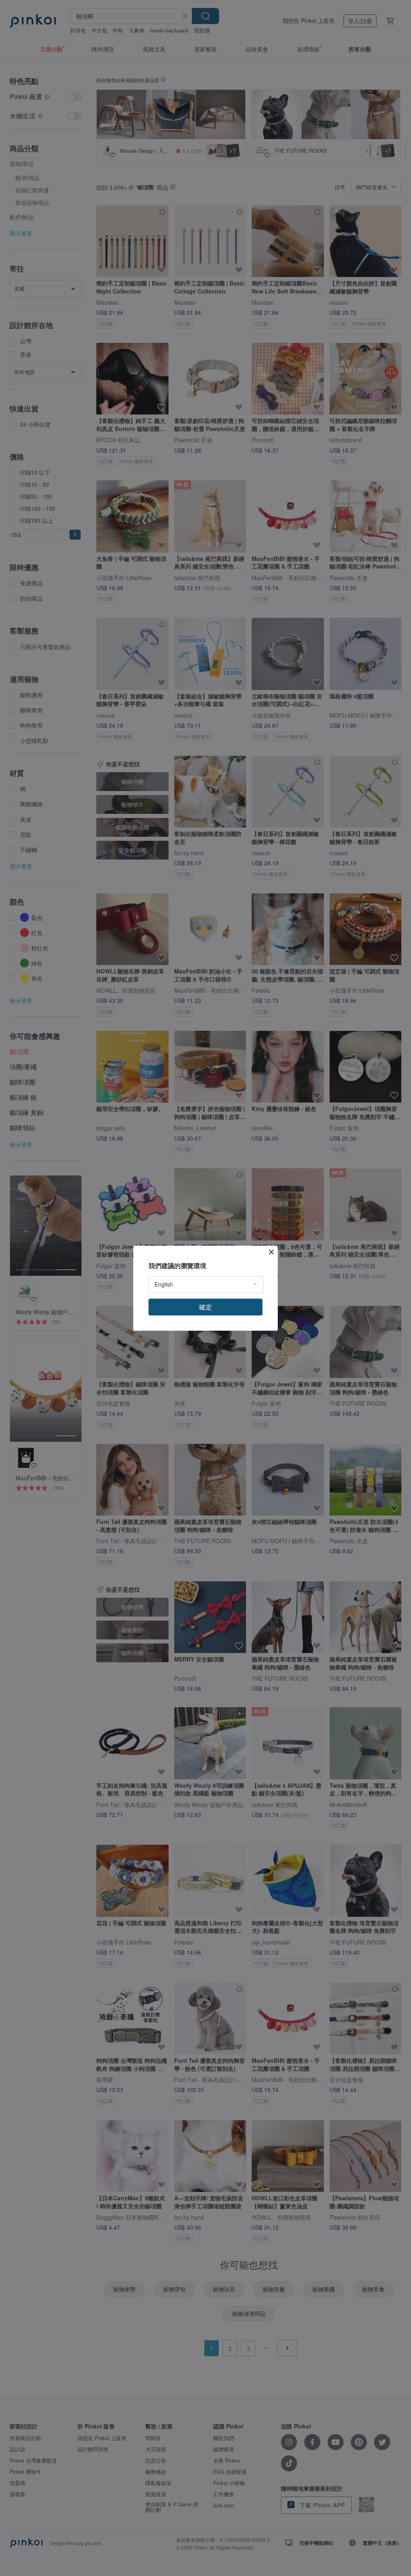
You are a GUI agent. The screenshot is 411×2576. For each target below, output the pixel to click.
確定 (205, 1307)
